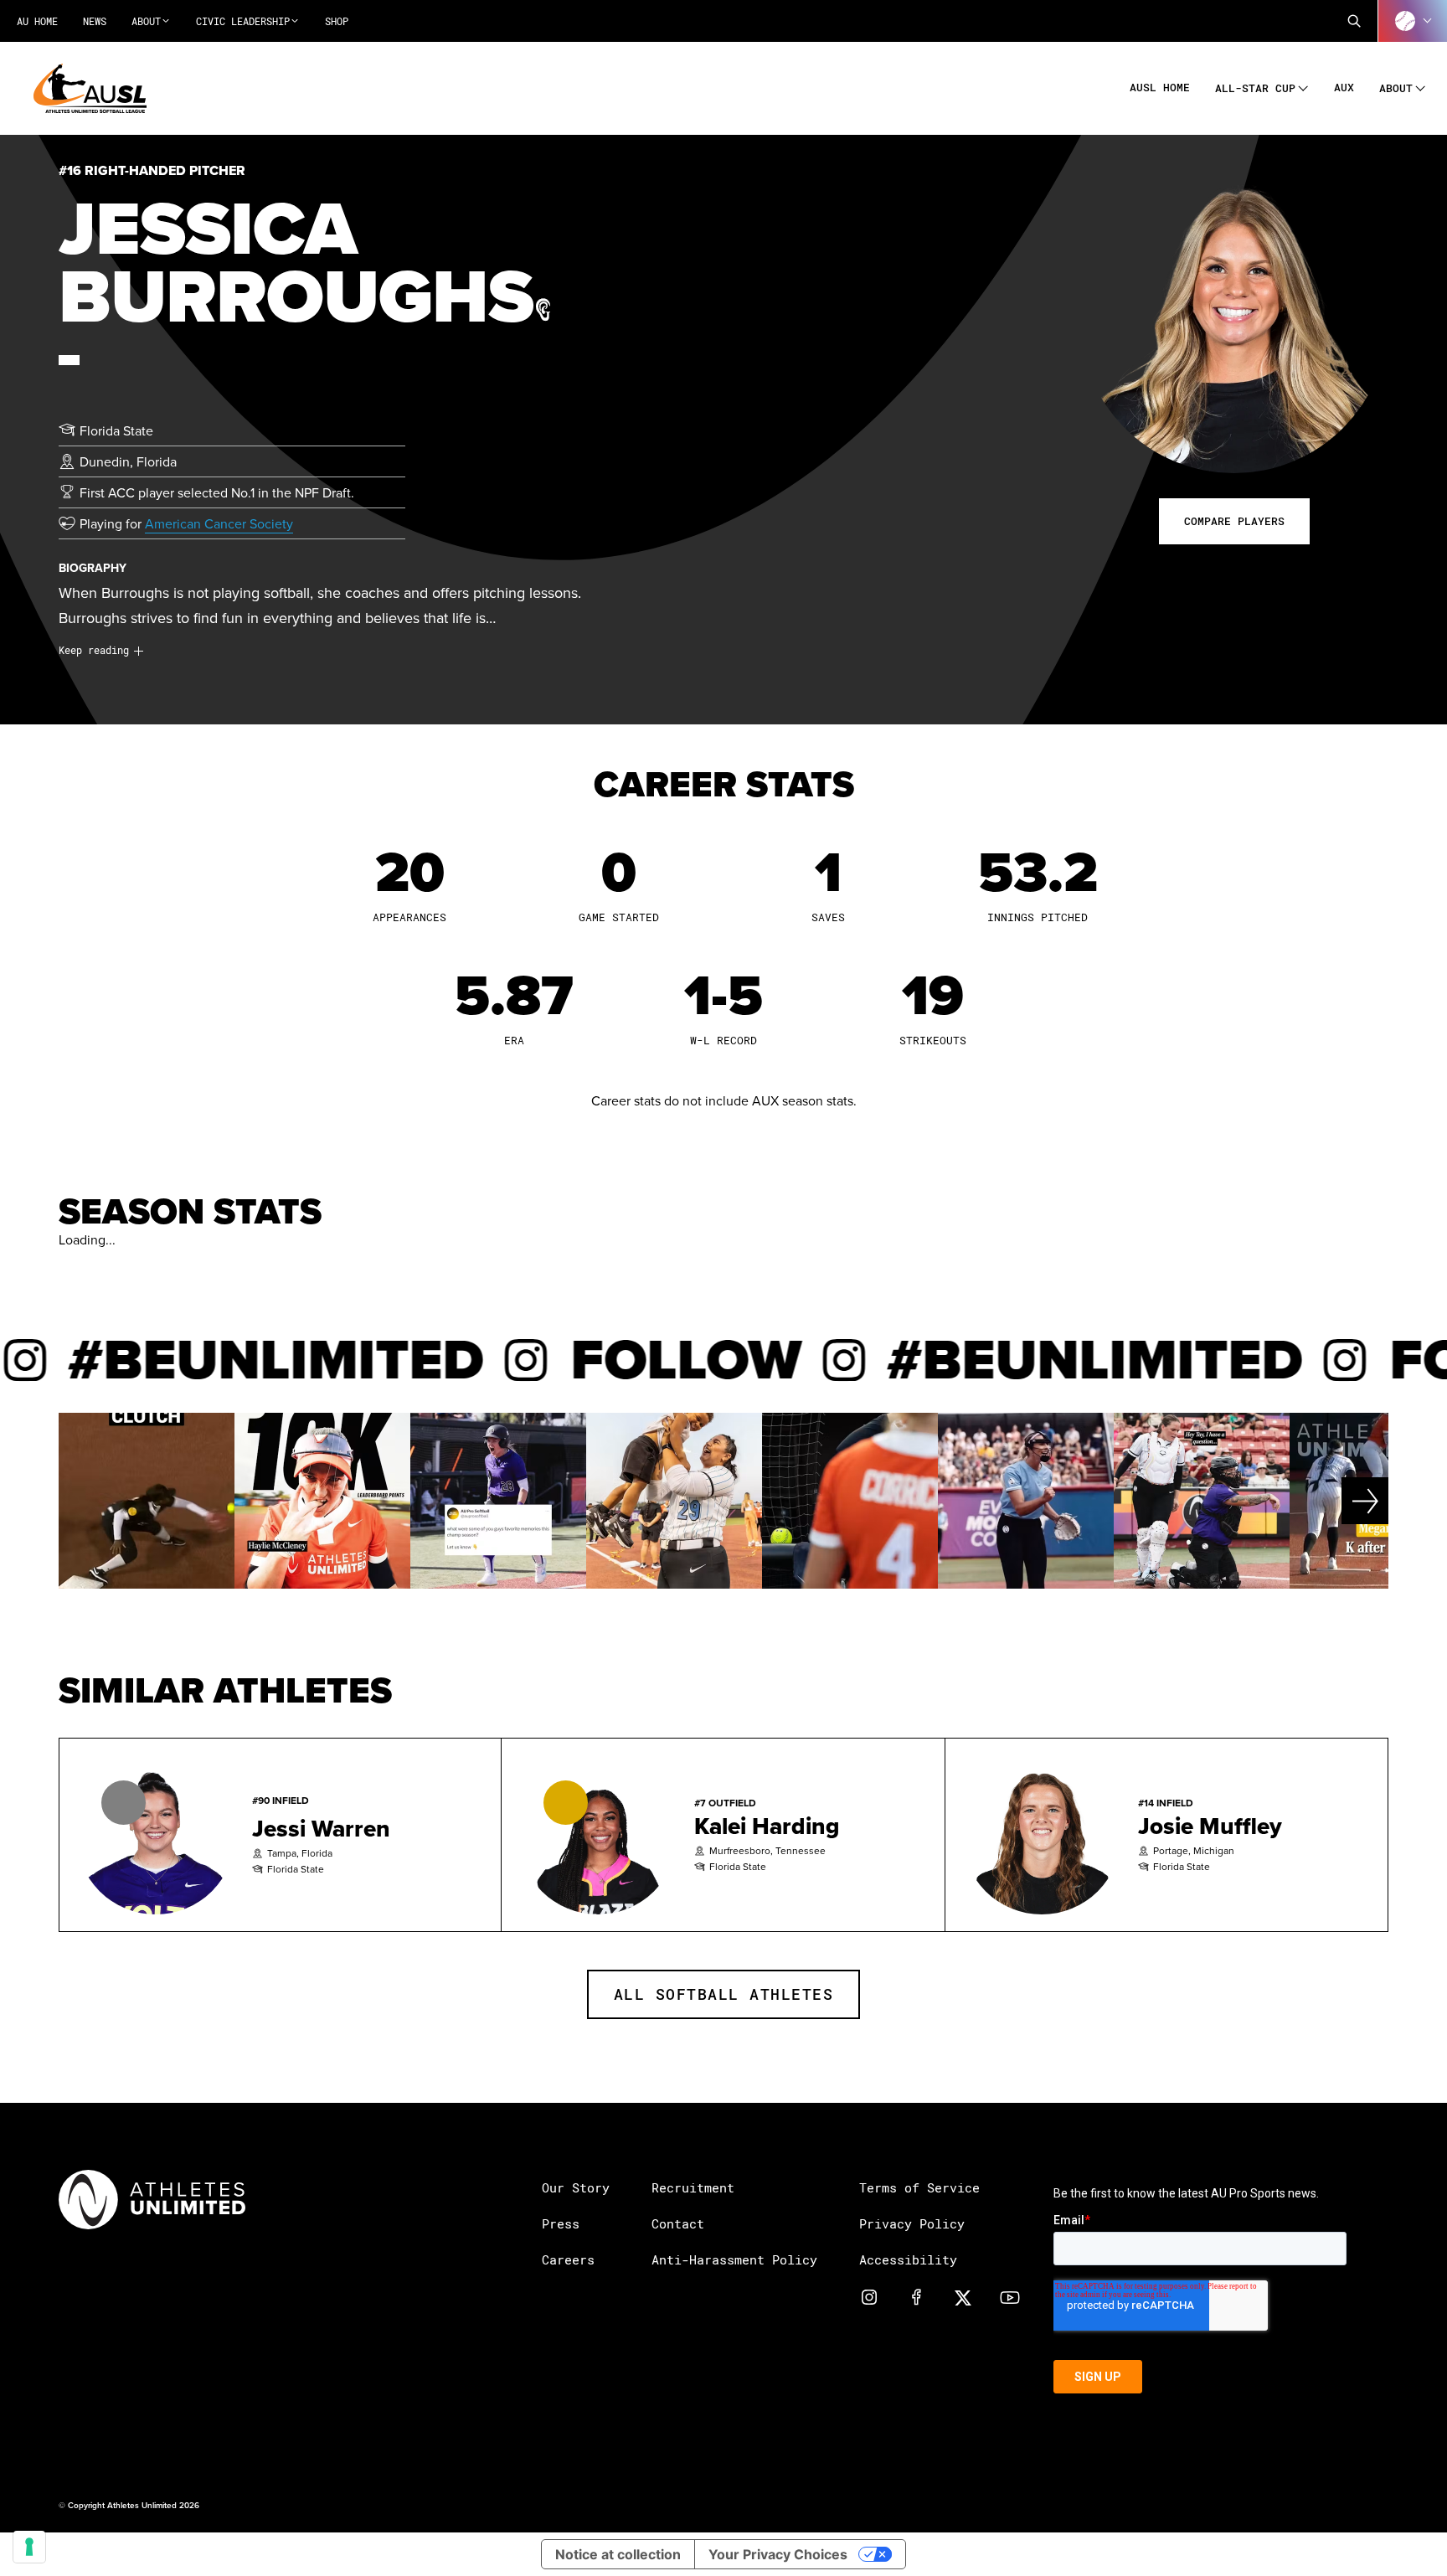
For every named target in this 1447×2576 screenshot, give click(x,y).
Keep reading (94, 650)
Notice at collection (618, 2554)
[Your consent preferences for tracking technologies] (29, 2547)
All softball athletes (724, 1994)
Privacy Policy (912, 2223)
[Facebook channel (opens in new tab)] (916, 2296)
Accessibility (908, 2259)
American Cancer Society (219, 523)
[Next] (1322, 1501)
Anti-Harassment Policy (734, 2259)
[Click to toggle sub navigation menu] (1303, 86)
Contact (678, 2223)
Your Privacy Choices (778, 2554)
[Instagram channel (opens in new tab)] (869, 2296)
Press (561, 2223)
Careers (568, 2259)
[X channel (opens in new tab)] (963, 2296)
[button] (1354, 21)
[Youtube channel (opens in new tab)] (1010, 2296)
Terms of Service (919, 2187)
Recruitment (693, 2187)
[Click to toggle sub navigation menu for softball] (1413, 21)
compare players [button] (1234, 521)
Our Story (576, 2187)
